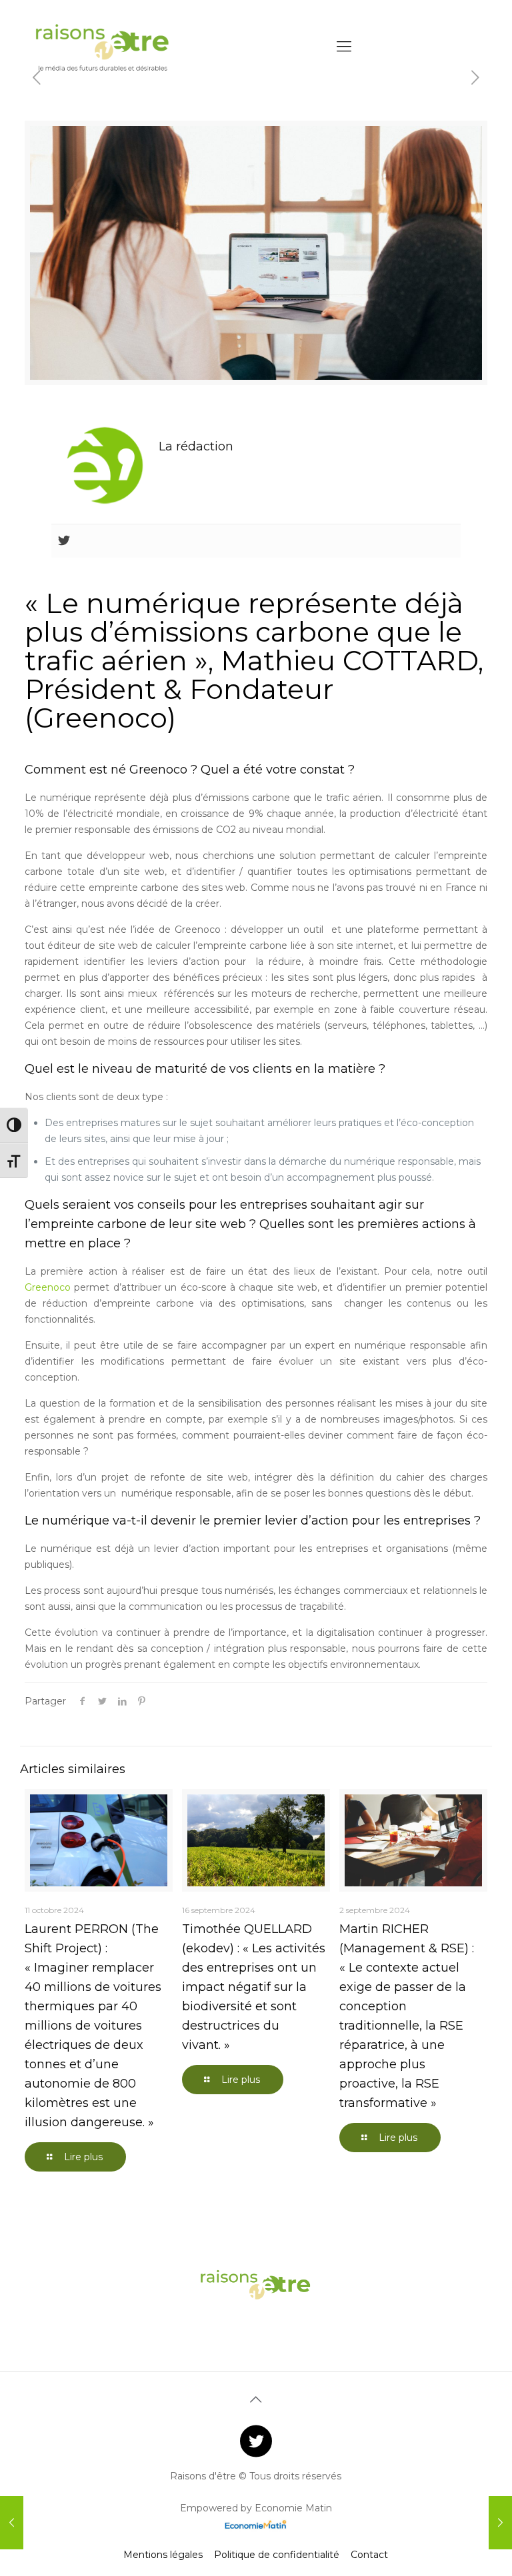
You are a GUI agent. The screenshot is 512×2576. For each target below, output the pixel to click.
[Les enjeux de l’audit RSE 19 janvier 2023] (12, 2523)
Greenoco (48, 1287)
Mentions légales (163, 2555)
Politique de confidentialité (277, 2555)
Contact (369, 2555)
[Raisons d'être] (103, 47)
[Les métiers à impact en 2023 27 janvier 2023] (500, 2523)
